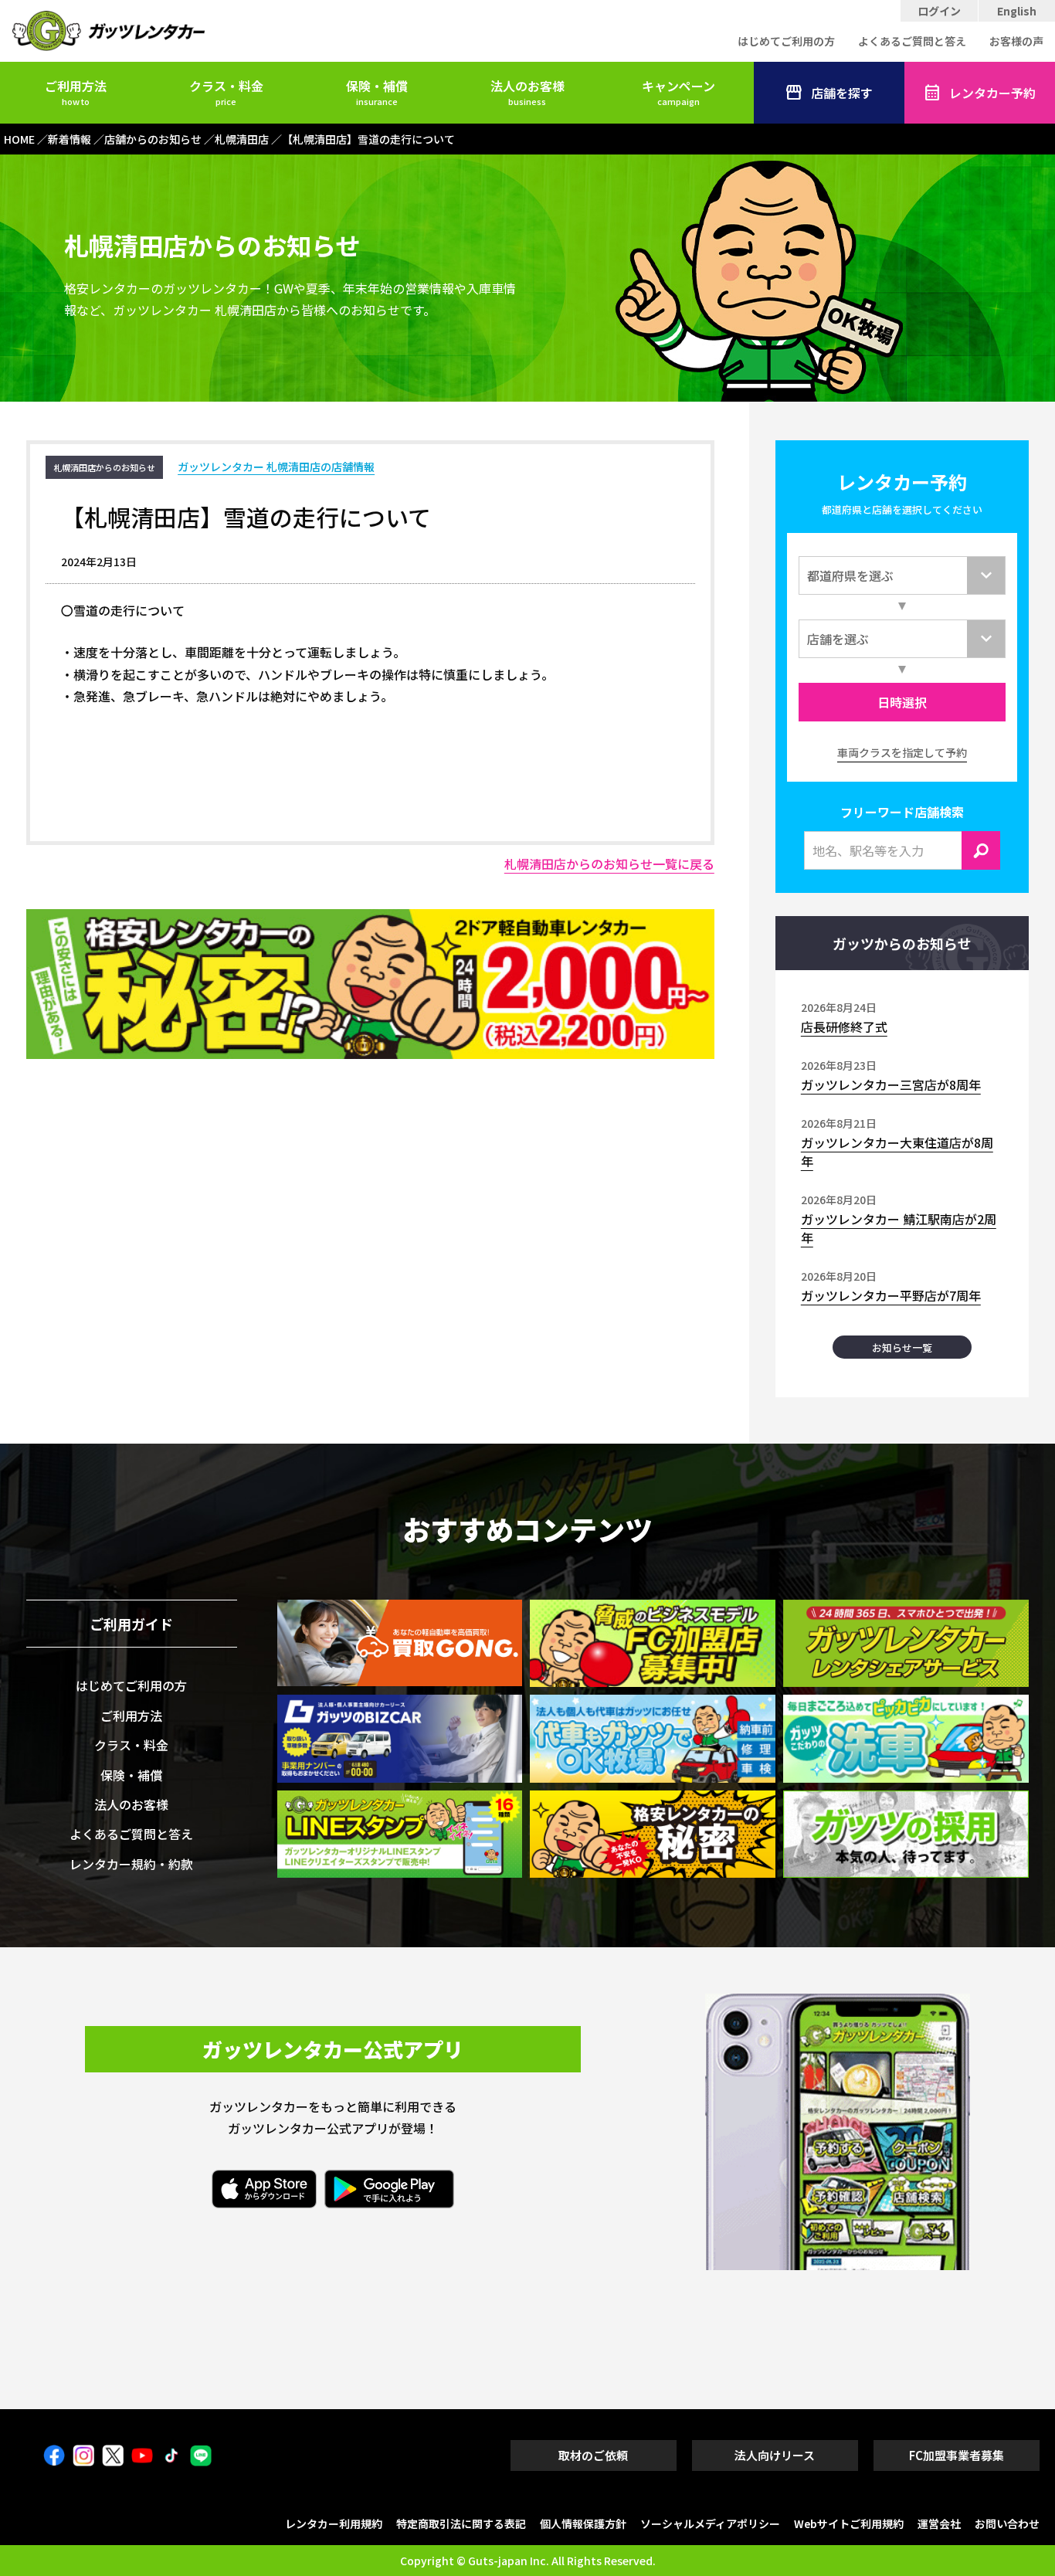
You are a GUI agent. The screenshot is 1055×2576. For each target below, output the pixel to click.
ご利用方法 (76, 92)
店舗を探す (842, 93)
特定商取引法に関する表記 (461, 2523)
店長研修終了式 (844, 1027)
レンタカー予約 (992, 93)
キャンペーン (678, 92)
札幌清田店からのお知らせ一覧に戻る (609, 864)
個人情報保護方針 (583, 2523)
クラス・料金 (226, 92)
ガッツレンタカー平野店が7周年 (891, 1295)
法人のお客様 (527, 92)
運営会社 (939, 2523)
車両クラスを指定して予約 (902, 752)
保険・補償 (377, 92)
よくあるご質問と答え (912, 41)
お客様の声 (1016, 41)
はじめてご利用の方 (786, 41)
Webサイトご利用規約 (849, 2523)
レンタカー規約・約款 (131, 1864)
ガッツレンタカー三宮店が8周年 (891, 1084)
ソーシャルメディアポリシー (710, 2523)
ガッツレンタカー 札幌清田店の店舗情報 (276, 467)
